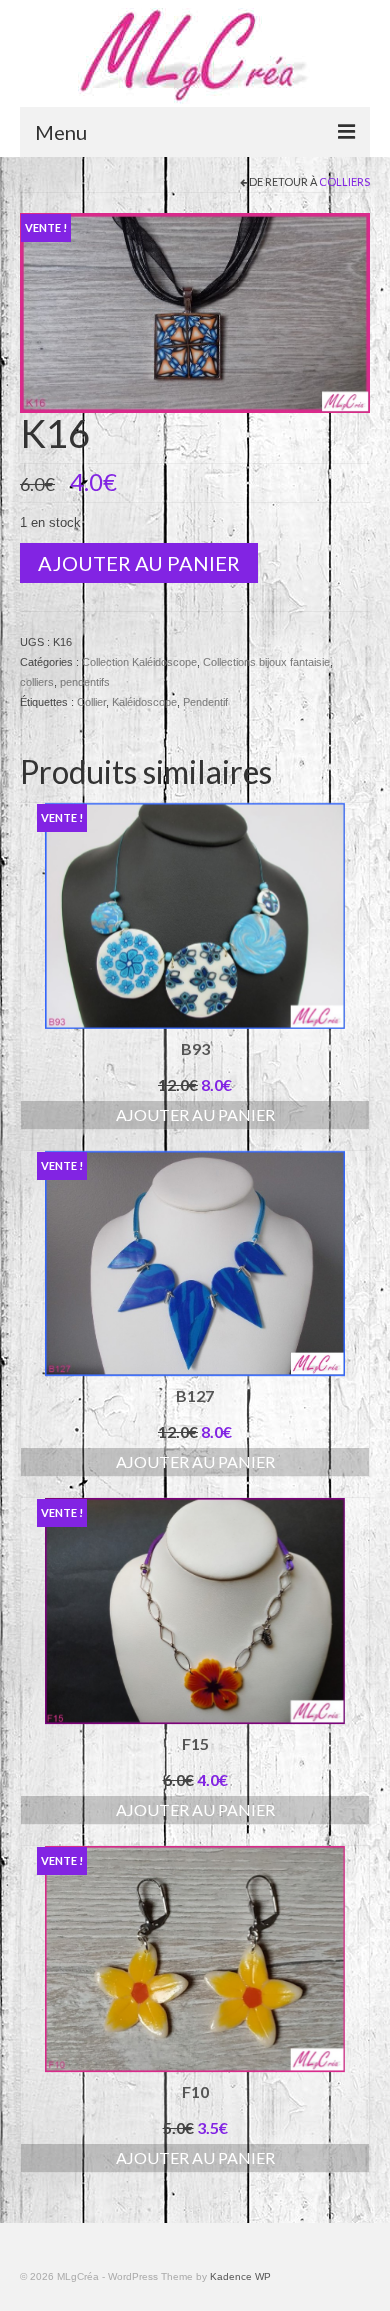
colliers (344, 181)
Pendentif (205, 702)
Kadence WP (240, 2276)
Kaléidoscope (144, 702)
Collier (91, 702)
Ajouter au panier (139, 563)
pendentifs (85, 682)
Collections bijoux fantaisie (266, 662)
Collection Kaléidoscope (139, 662)
